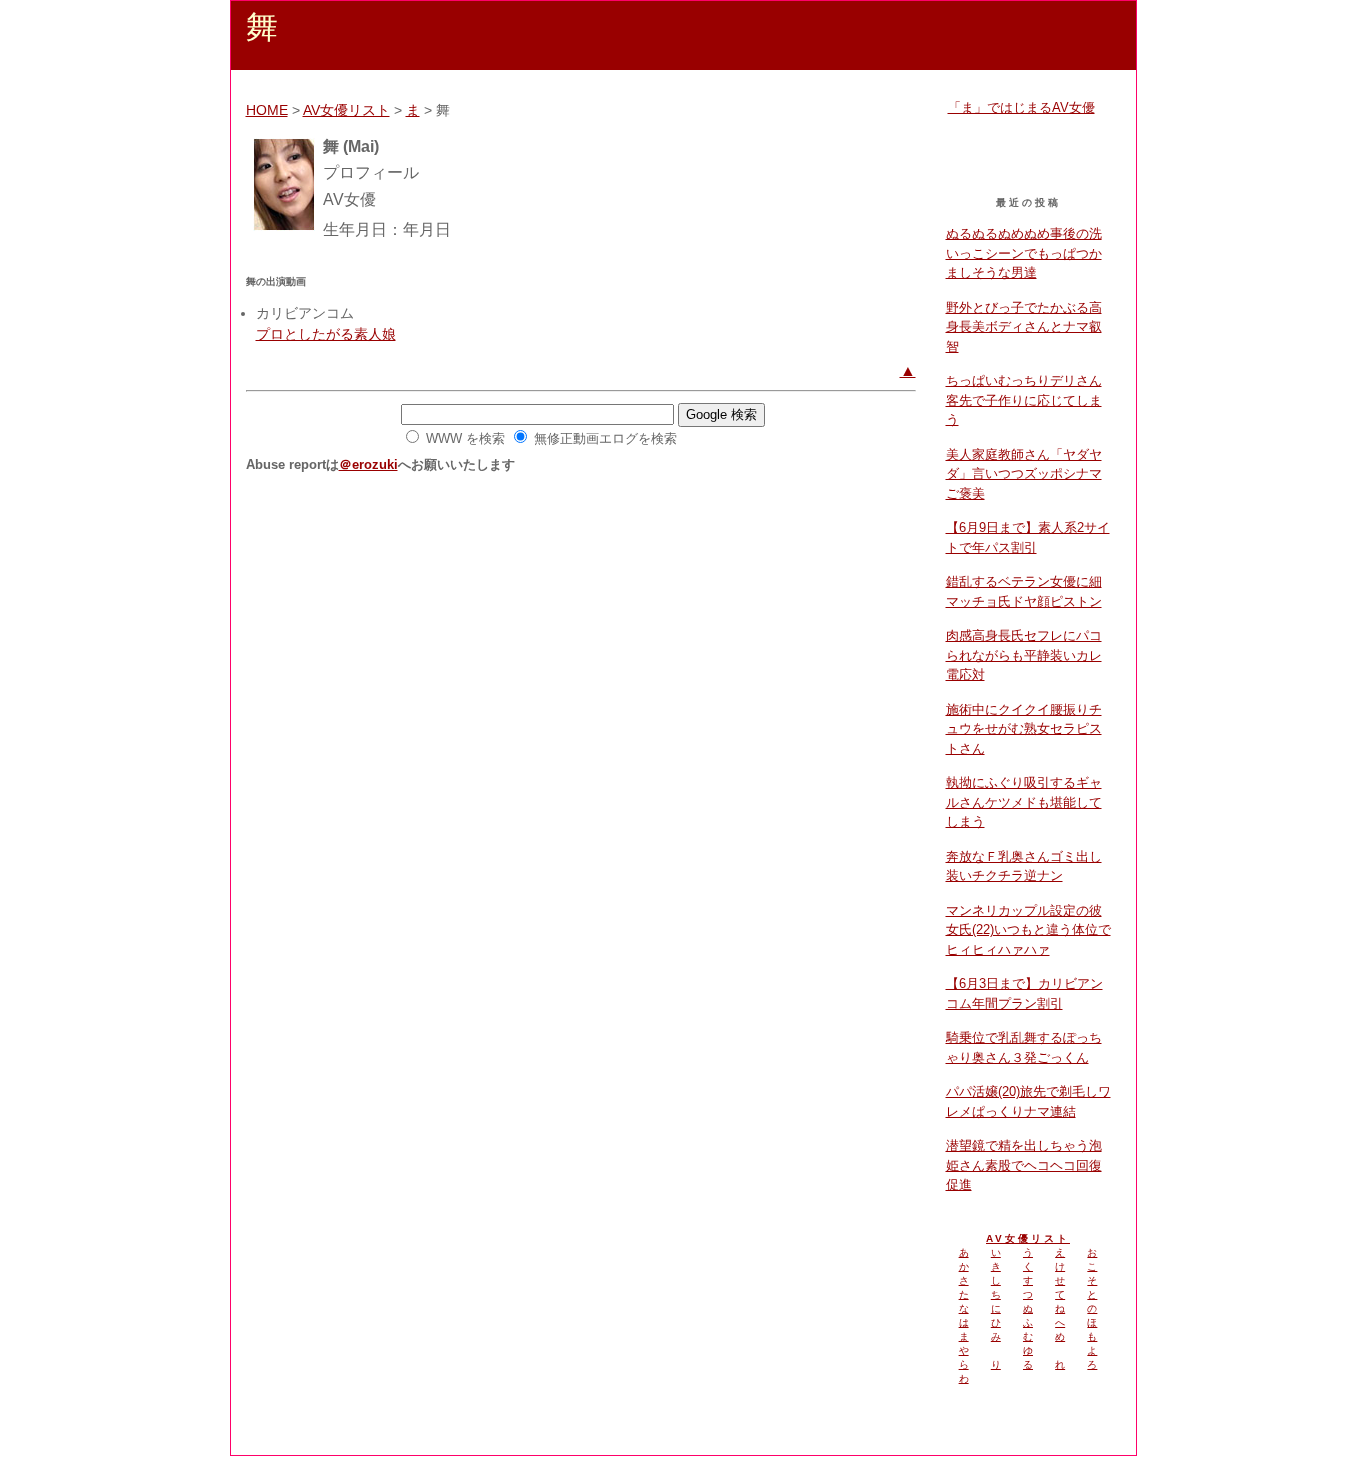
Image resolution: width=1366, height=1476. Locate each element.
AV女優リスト (346, 110)
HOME (267, 110)
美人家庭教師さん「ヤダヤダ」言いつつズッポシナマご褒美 (1024, 474)
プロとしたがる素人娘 (326, 334)
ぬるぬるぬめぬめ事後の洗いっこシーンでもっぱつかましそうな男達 (1024, 253)
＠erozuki (368, 464)
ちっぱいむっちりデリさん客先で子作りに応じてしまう (1024, 400)
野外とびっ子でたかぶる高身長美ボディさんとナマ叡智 (1024, 327)
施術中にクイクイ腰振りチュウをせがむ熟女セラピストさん (1024, 729)
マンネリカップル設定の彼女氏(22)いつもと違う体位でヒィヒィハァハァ (1028, 930)
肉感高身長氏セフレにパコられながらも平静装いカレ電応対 (1024, 655)
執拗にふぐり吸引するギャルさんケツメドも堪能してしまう (1024, 802)
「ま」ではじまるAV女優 (1021, 107)
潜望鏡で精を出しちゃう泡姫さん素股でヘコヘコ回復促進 (1024, 1165)
